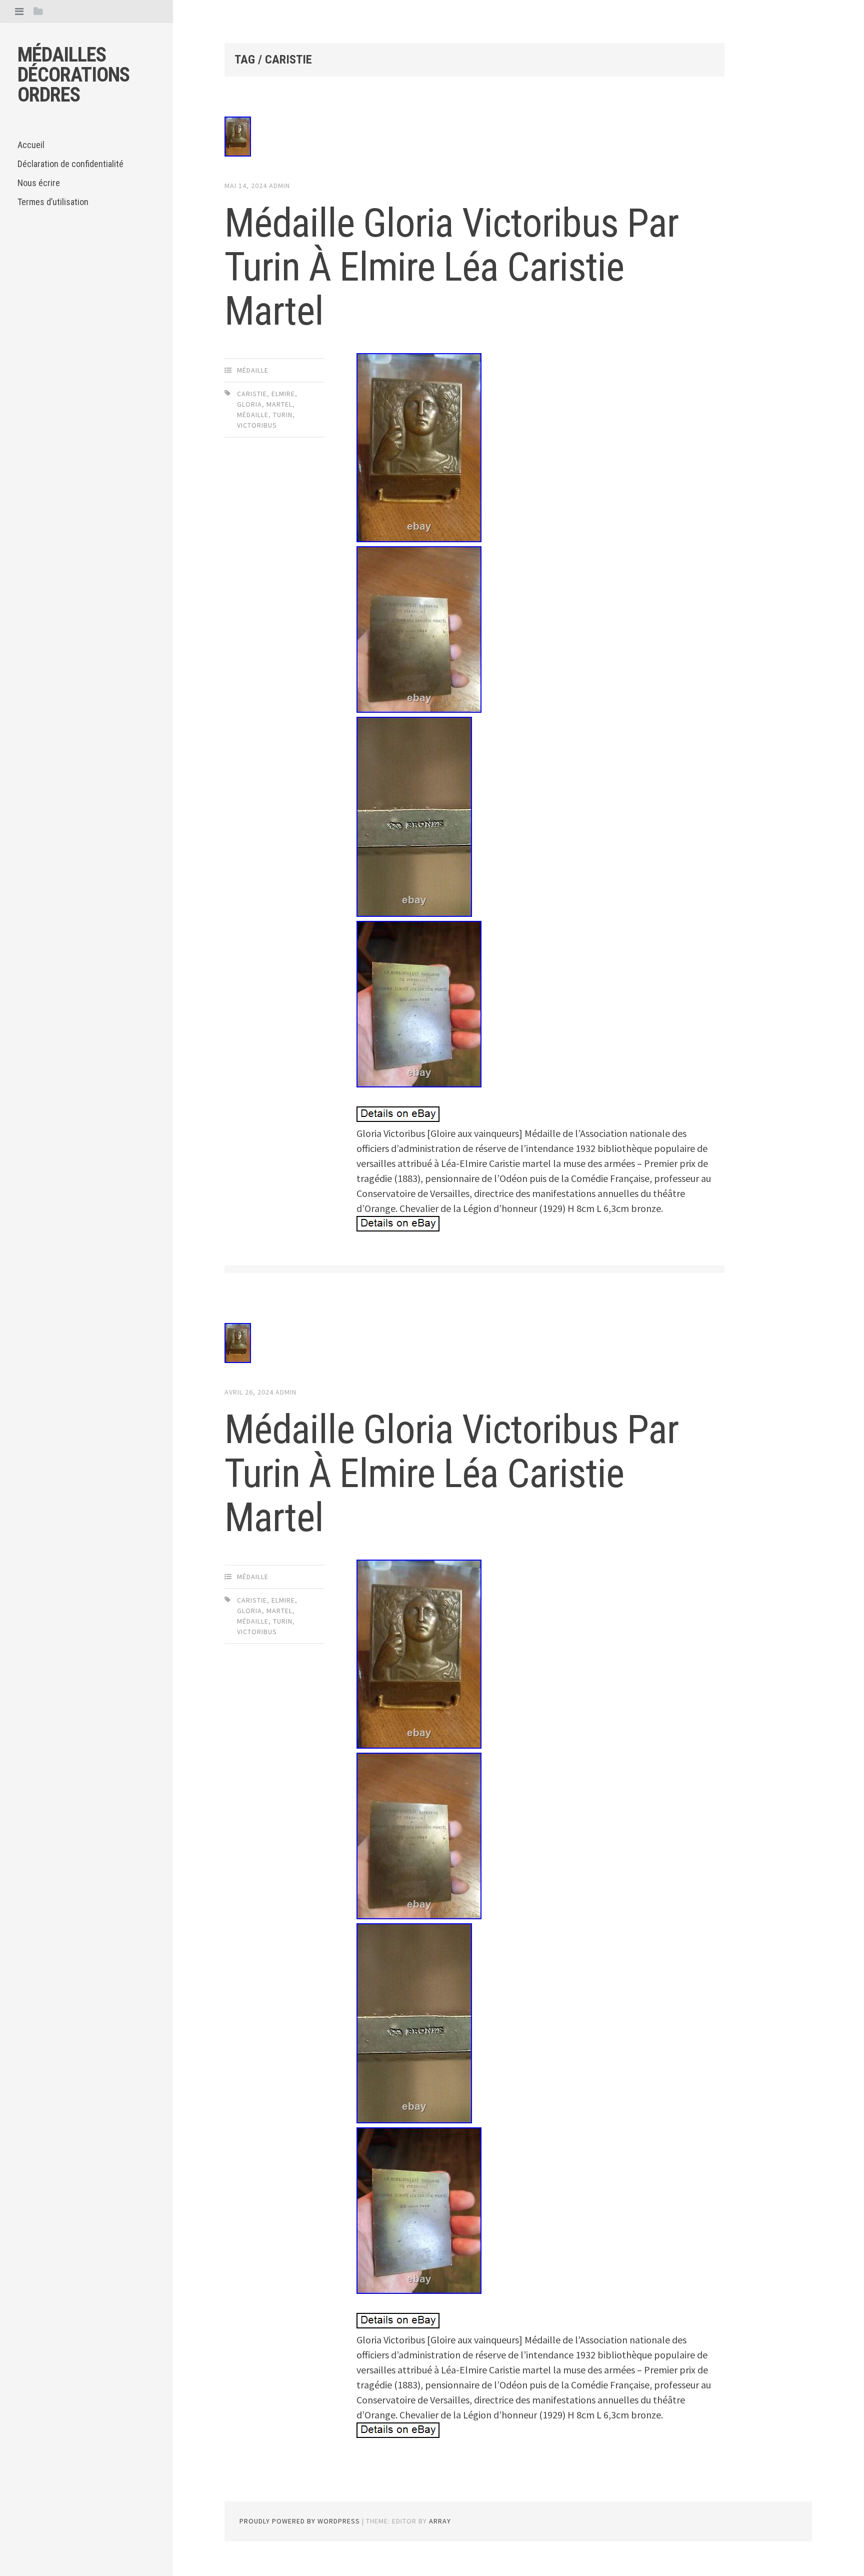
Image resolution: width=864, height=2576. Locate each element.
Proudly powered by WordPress (300, 2521)
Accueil (31, 145)
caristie (252, 394)
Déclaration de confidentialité (70, 164)
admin (279, 186)
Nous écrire (39, 183)
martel (279, 404)
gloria (249, 404)
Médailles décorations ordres (73, 75)
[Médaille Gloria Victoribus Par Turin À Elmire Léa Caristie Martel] (474, 139)
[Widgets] (38, 11)
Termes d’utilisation (53, 202)
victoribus (257, 425)
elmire (283, 394)
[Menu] (19, 11)
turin (283, 415)
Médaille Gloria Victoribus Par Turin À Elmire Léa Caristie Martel (451, 267)
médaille (253, 370)
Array (440, 2521)
